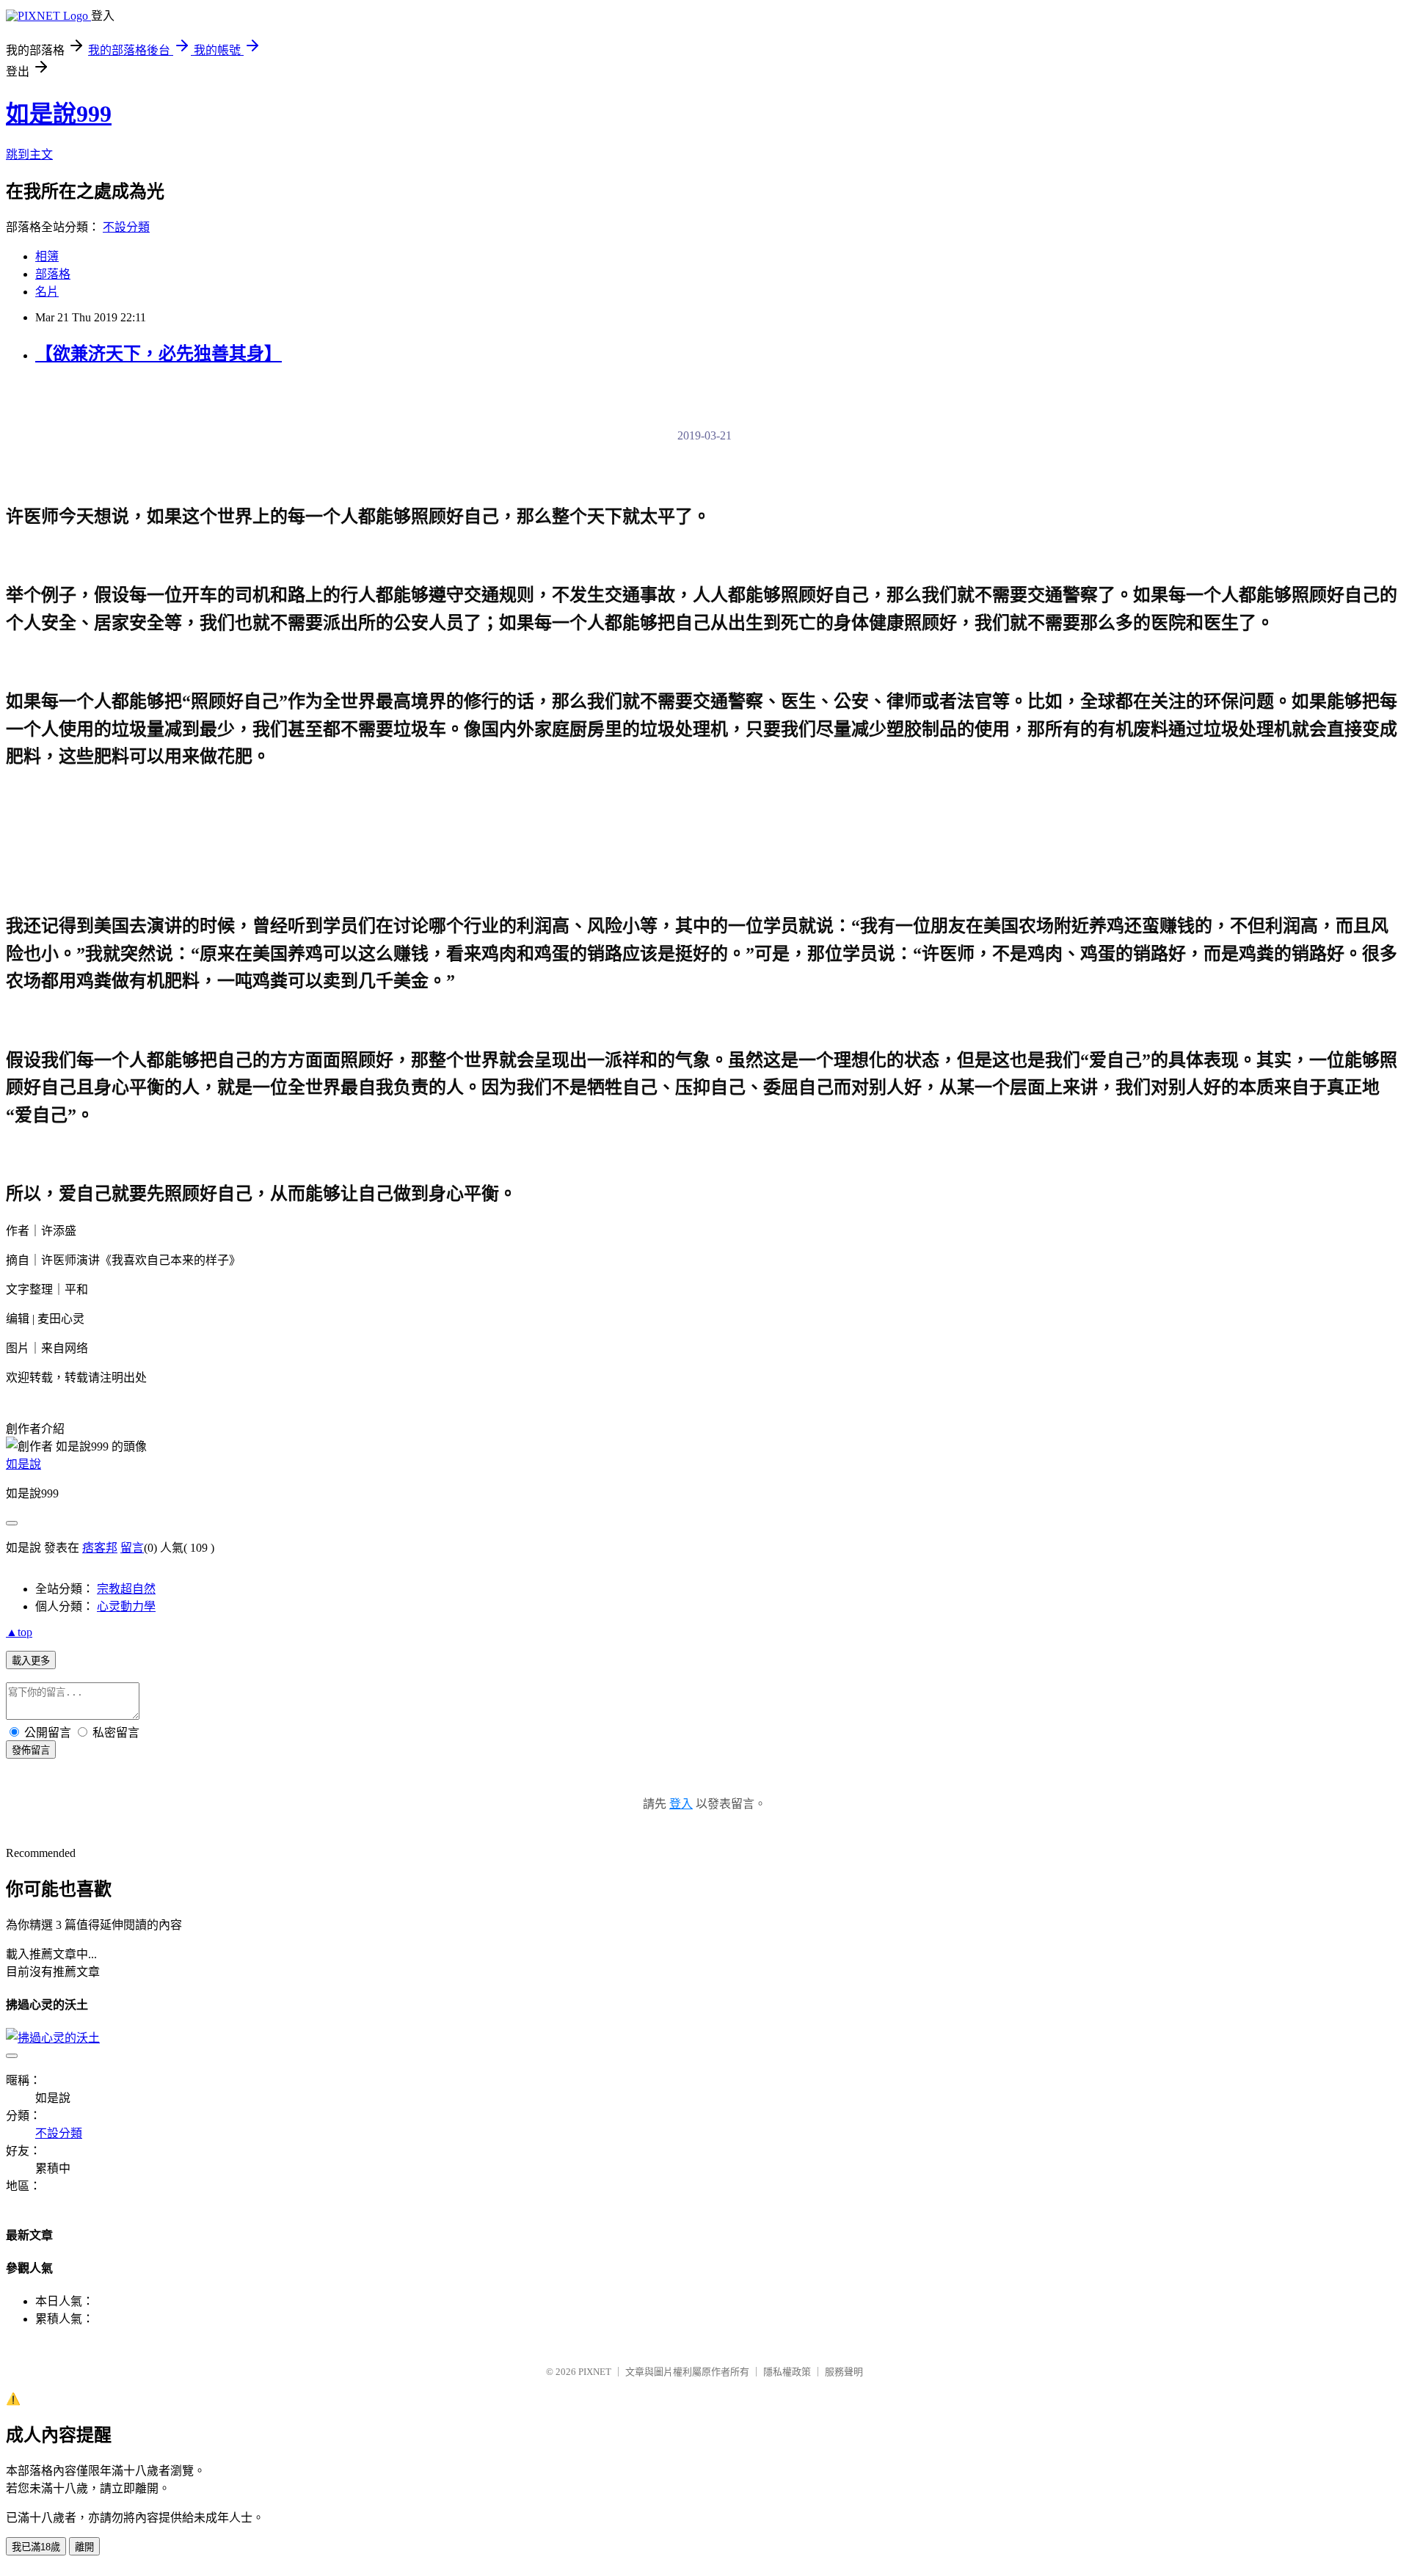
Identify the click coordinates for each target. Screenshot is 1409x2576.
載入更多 (31, 1661)
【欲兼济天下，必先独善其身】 (159, 354)
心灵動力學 (126, 1606)
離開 (84, 2547)
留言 (132, 1548)
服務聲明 (844, 2372)
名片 (47, 292)
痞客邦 (100, 1548)
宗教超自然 (126, 1589)
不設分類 (126, 227)
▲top (19, 1632)
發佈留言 (31, 1750)
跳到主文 (29, 154)
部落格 (53, 274)
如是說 (23, 1464)
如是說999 (59, 114)
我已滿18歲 (36, 2547)
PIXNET (595, 2372)
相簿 (47, 256)
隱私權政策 (787, 2372)
